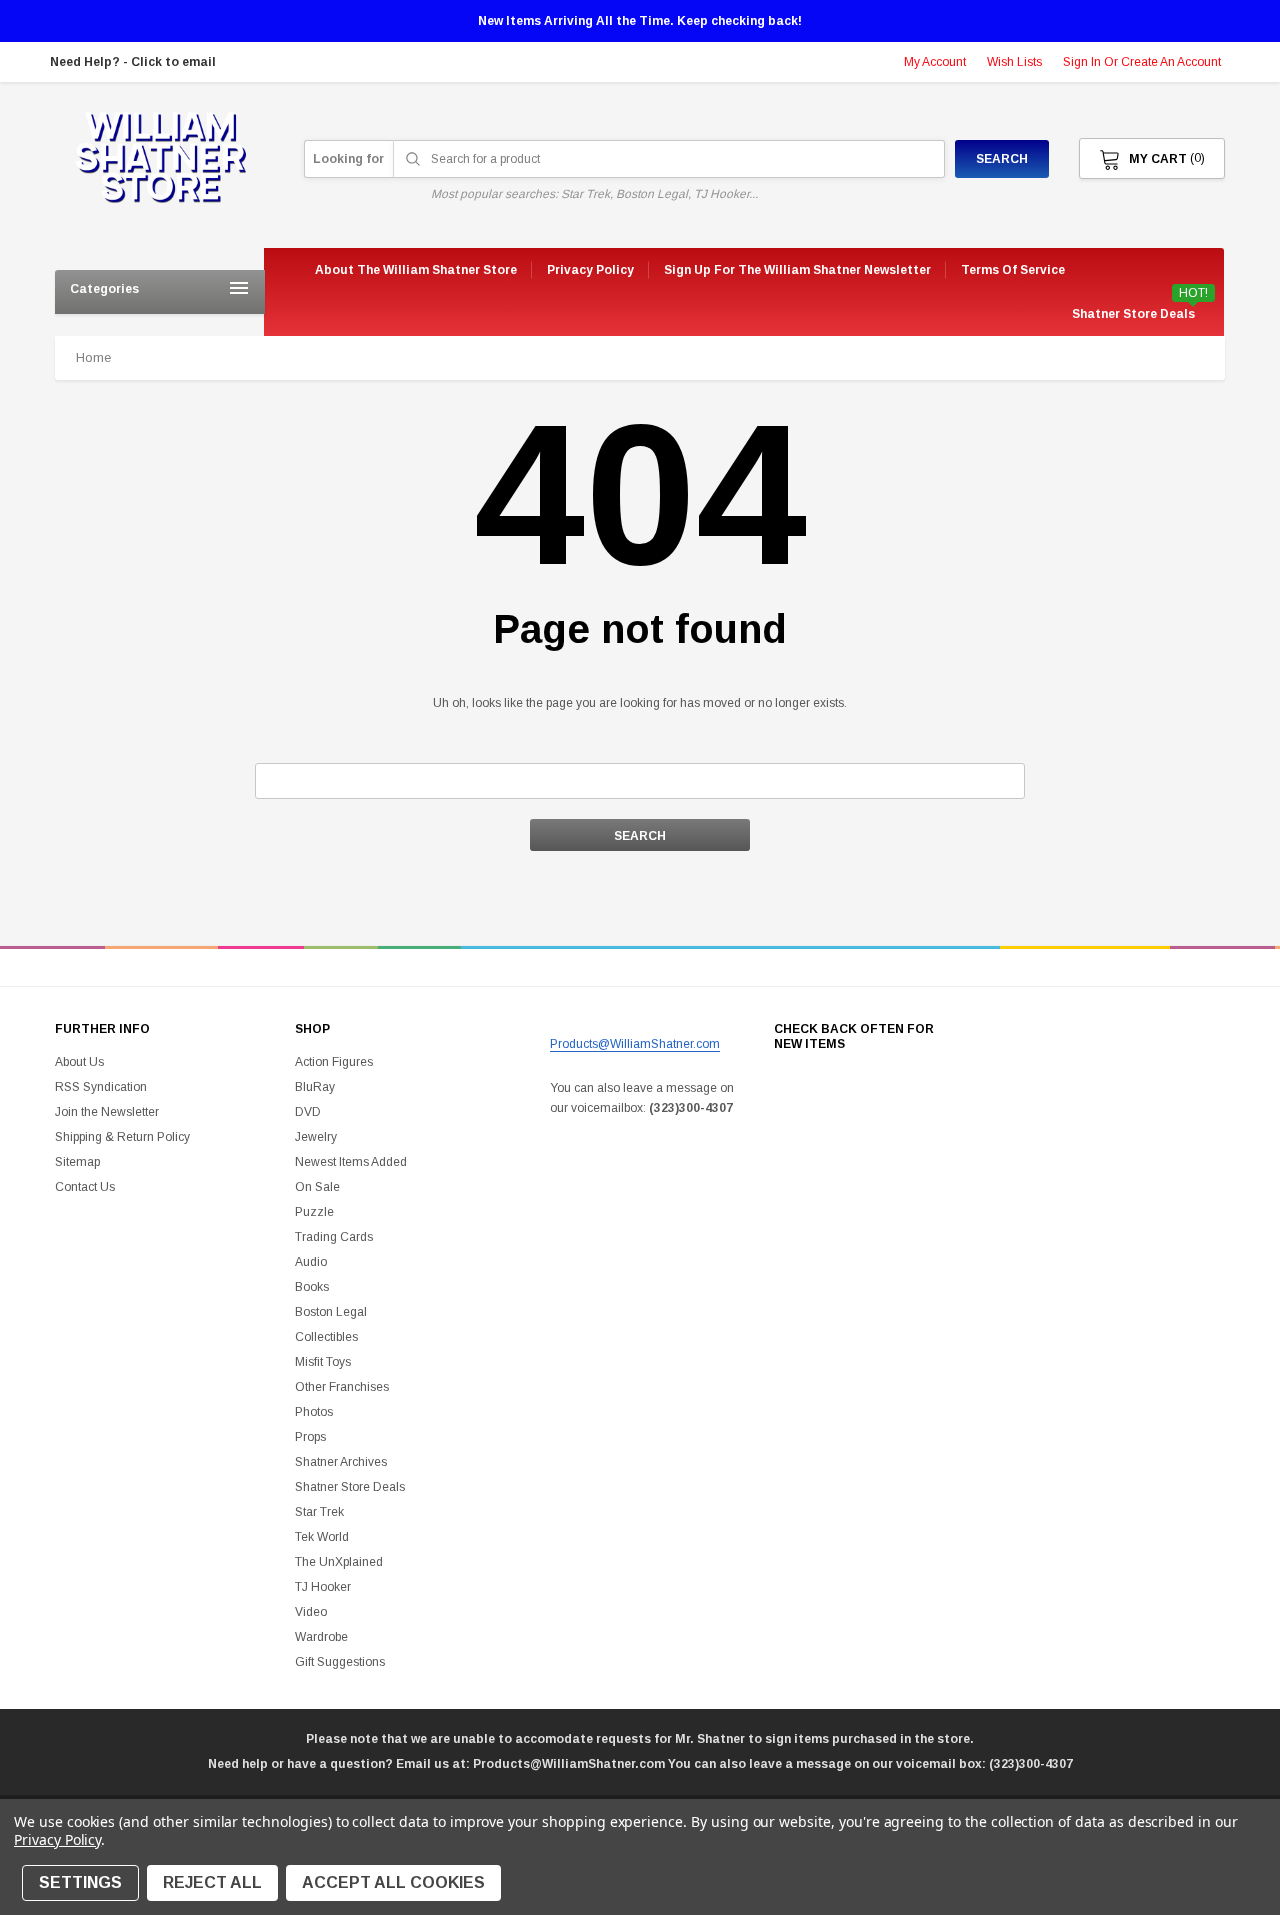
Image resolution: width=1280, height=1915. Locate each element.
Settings (80, 1882)
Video (311, 1612)
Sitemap (77, 1162)
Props (310, 1437)
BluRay (315, 1087)
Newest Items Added (351, 1162)
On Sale (317, 1187)
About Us (79, 1062)
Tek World (322, 1537)
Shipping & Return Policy (122, 1137)
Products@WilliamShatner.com (635, 1044)
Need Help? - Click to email (133, 62)
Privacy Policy (57, 1839)
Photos (314, 1412)
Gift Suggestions (340, 1662)
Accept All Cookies (393, 1882)
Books (312, 1287)
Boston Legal (331, 1312)
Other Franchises (342, 1387)
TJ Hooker (323, 1587)
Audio (311, 1262)
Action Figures (334, 1062)
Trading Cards (334, 1237)
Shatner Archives (341, 1462)
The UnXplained (339, 1562)
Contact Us (85, 1187)
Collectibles (326, 1337)
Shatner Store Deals (1133, 314)
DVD (308, 1112)
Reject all (212, 1882)
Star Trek (319, 1512)
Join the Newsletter (107, 1112)
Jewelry (316, 1137)
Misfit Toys (323, 1362)
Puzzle (314, 1212)
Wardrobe (321, 1637)
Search (1002, 159)
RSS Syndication (101, 1087)
